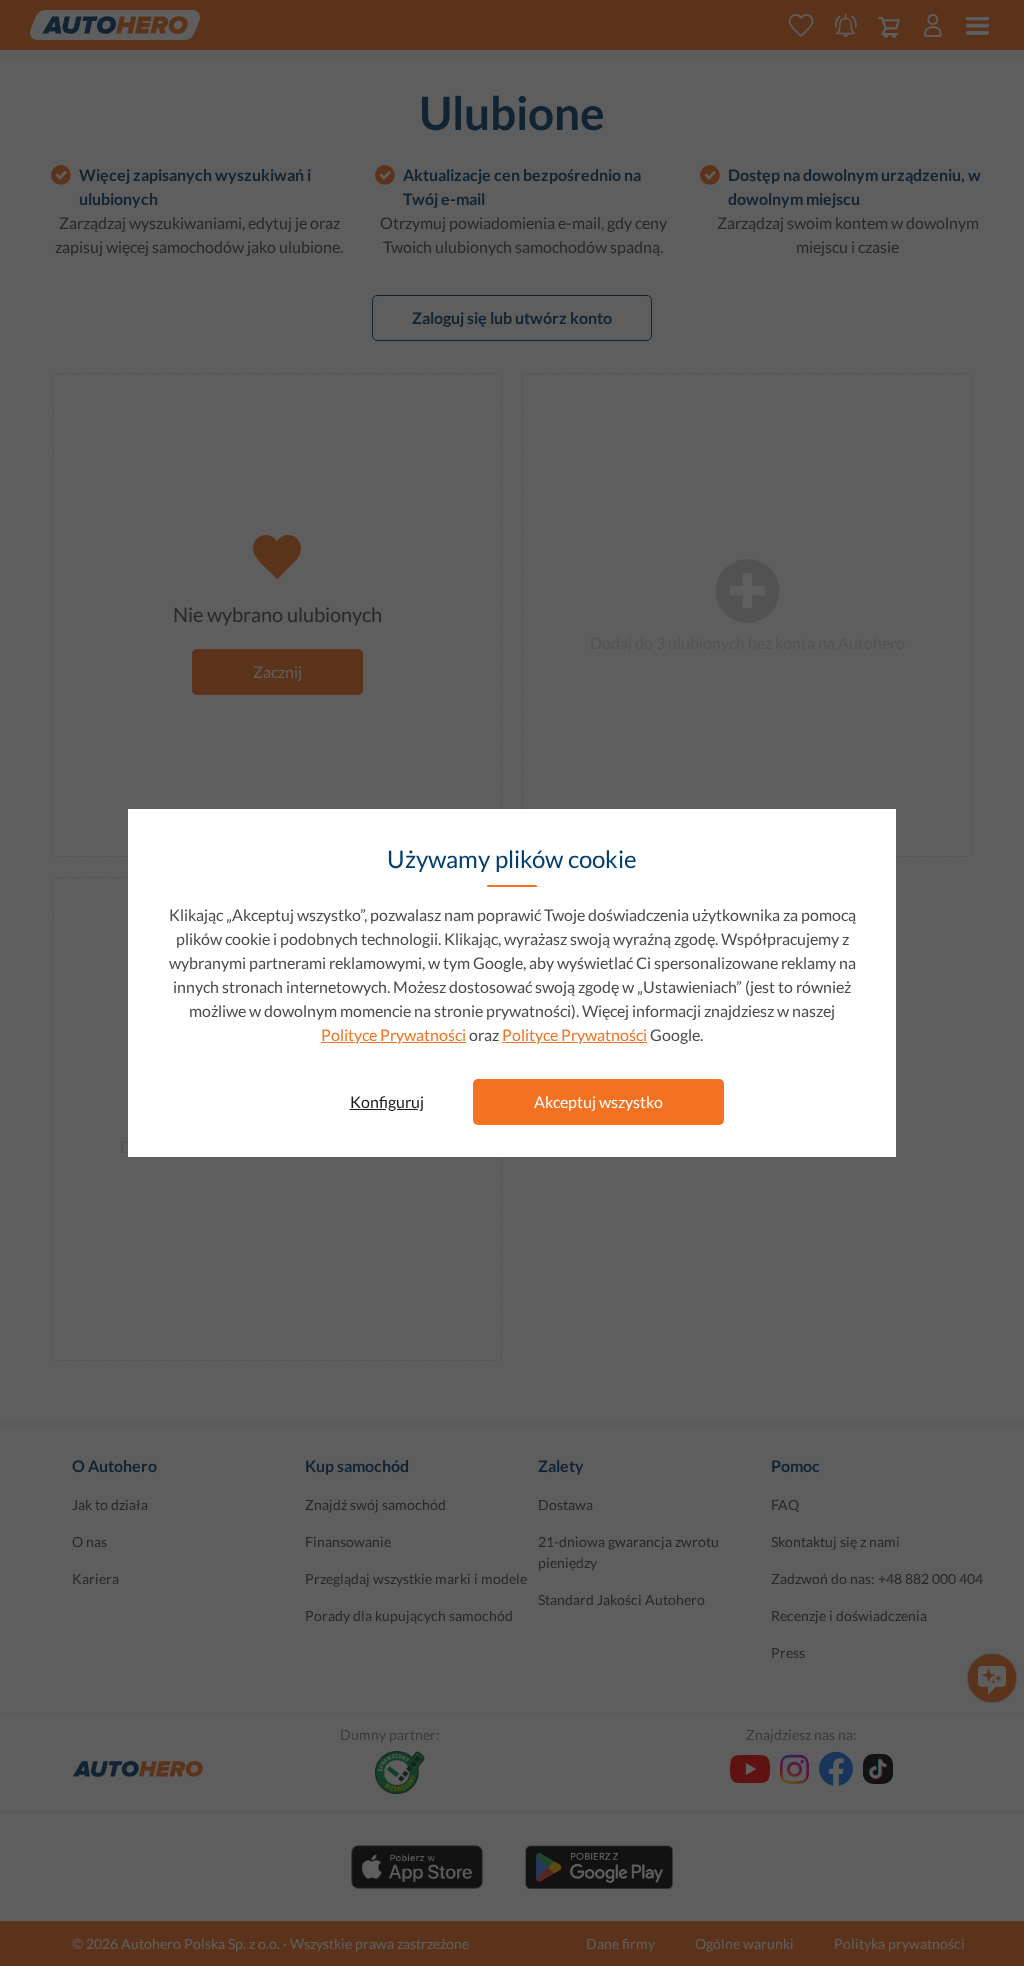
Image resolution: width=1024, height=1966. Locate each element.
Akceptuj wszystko (598, 1101)
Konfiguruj (387, 1101)
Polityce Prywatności (393, 1034)
